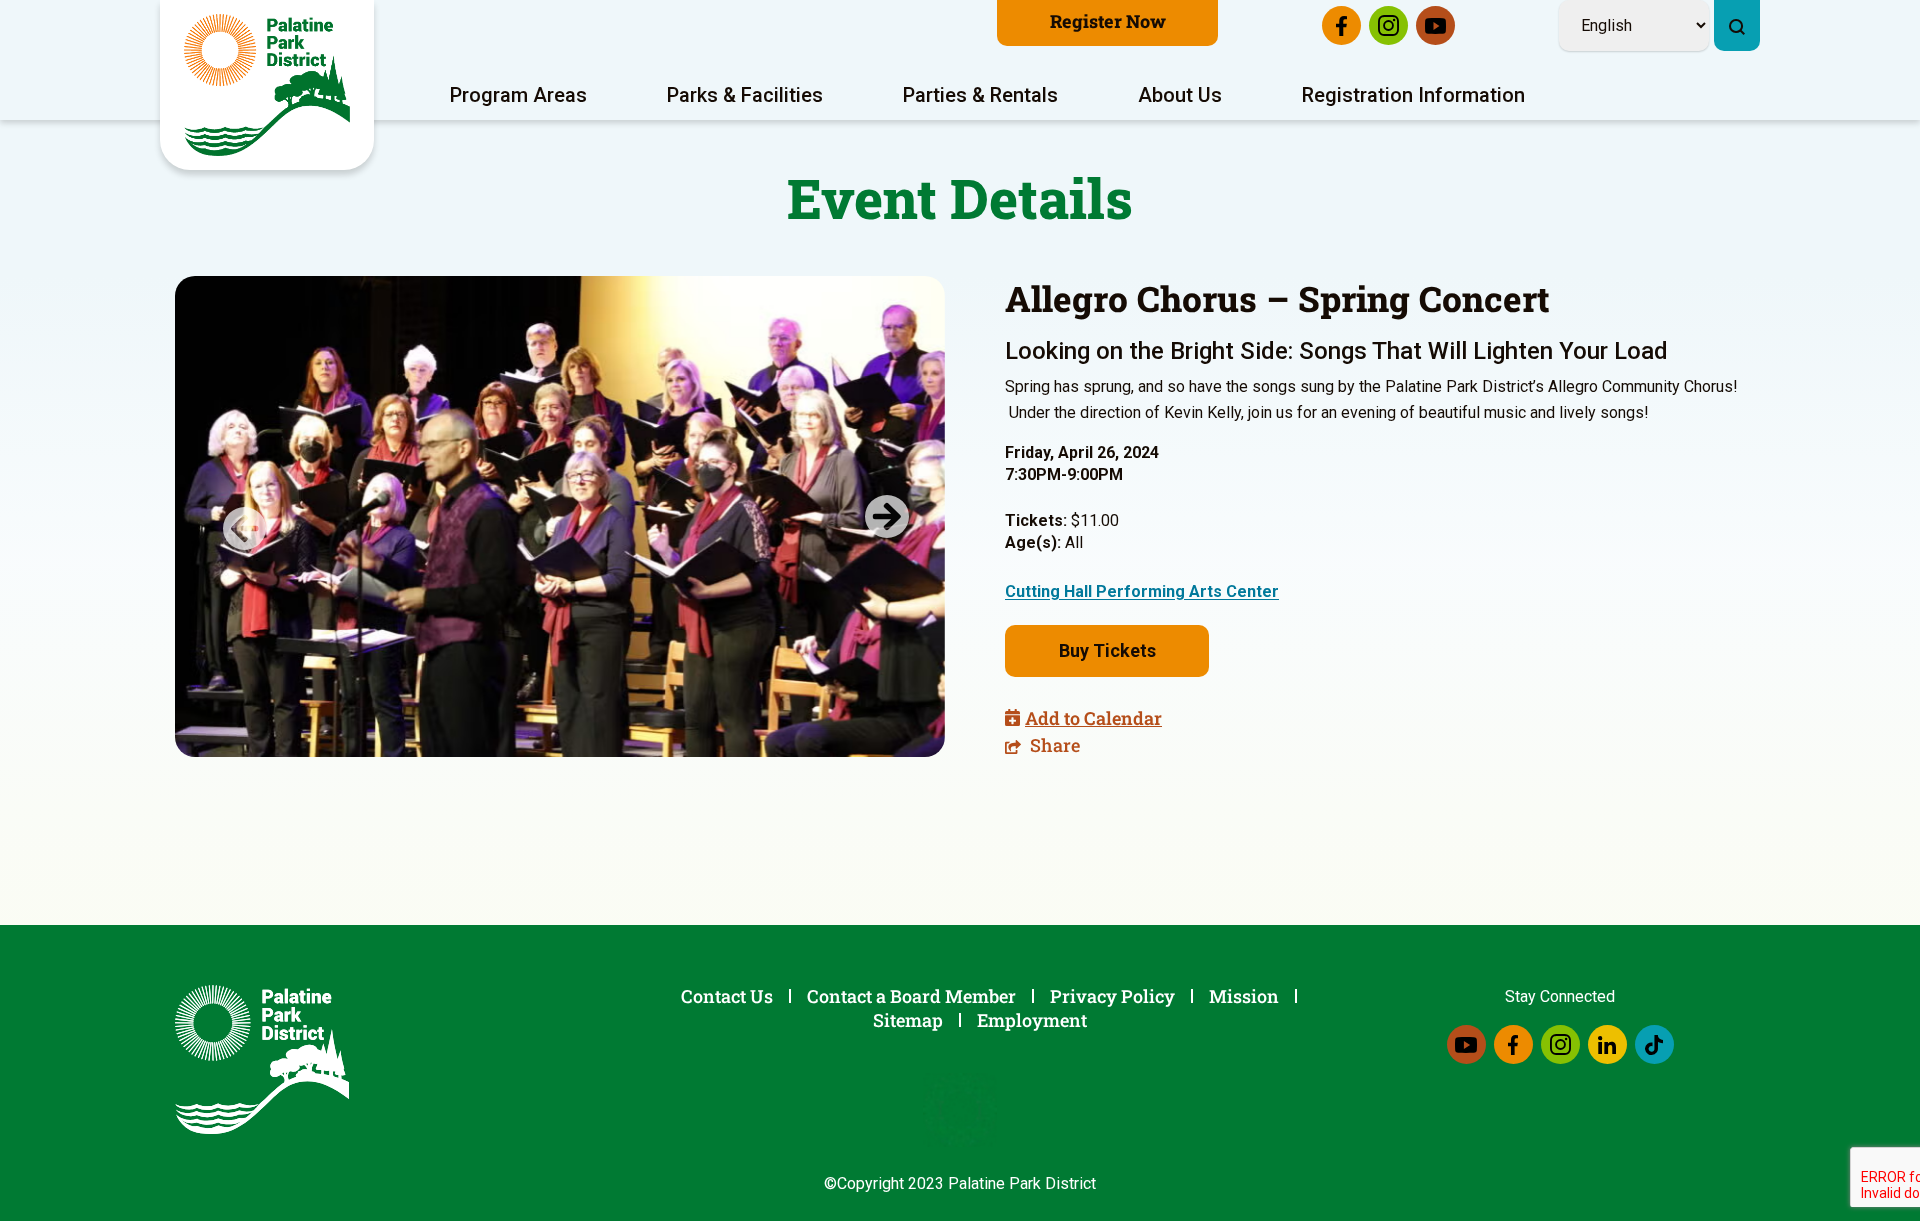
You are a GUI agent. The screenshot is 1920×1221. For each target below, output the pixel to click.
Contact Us (727, 996)
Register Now (1108, 21)
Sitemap (908, 1020)
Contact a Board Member (911, 996)
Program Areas (518, 95)
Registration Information (1413, 95)
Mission (1244, 996)
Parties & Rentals (980, 95)
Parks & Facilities (745, 95)
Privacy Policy (1112, 996)
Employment (1032, 1020)
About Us (1180, 95)
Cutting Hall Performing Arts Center (1142, 591)
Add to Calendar (1093, 718)
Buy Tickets (1107, 650)
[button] (233, 516)
